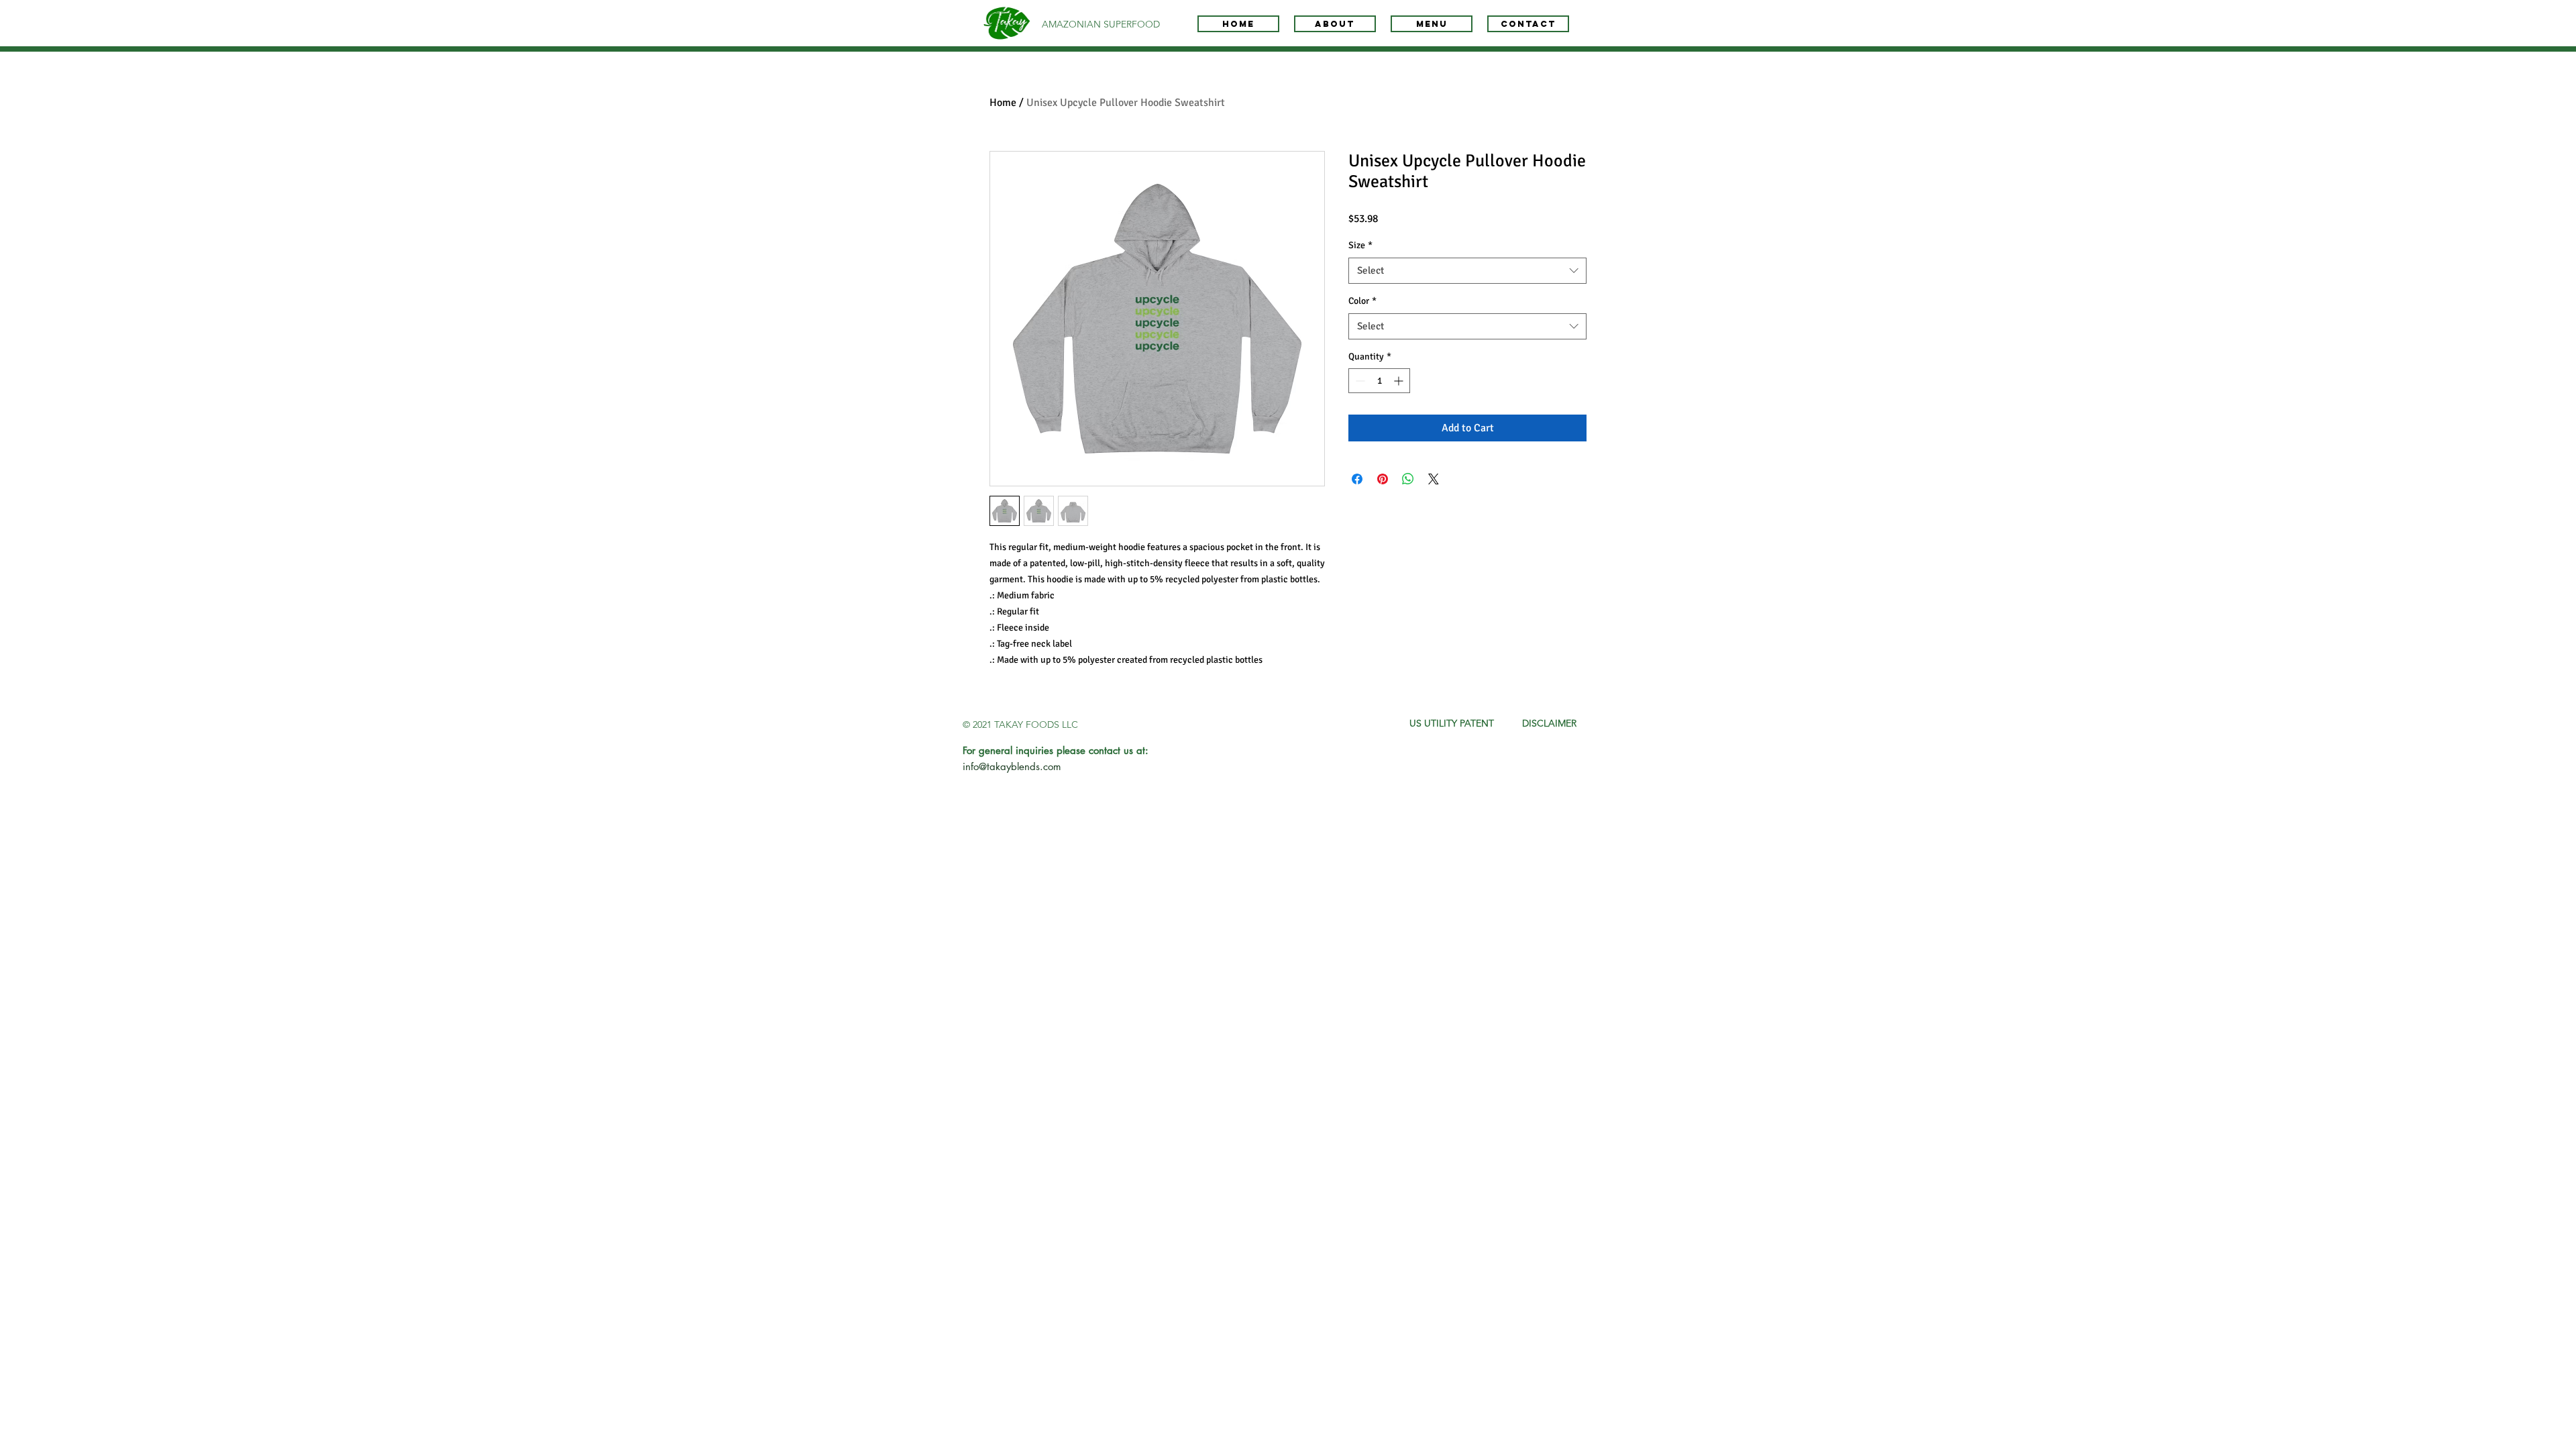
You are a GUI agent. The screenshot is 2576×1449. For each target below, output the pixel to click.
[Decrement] (1359, 381)
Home (1003, 103)
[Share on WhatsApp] (1408, 479)
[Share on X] (1434, 479)
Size (1360, 245)
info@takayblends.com (1012, 766)
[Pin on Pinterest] (1383, 479)
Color (1362, 301)
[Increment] (1400, 381)
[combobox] (1467, 271)
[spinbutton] (1379, 381)
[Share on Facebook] (1357, 479)
